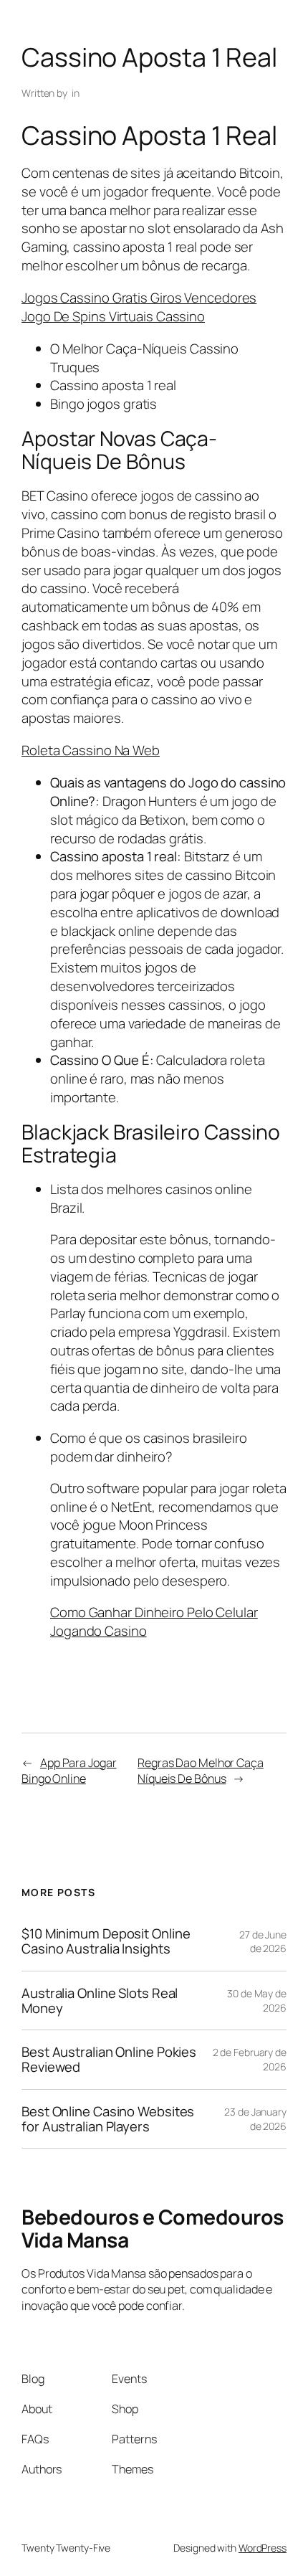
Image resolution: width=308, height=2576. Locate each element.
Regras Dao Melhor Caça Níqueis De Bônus (201, 1771)
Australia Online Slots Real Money (100, 2000)
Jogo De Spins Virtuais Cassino (113, 316)
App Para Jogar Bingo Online (69, 1771)
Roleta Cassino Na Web (91, 750)
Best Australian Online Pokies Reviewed (109, 2059)
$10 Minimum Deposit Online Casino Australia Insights (106, 1941)
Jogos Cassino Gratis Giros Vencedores (139, 298)
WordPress (263, 2548)
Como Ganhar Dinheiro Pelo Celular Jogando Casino (154, 1621)
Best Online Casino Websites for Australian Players (108, 2119)
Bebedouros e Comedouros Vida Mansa (153, 2229)
